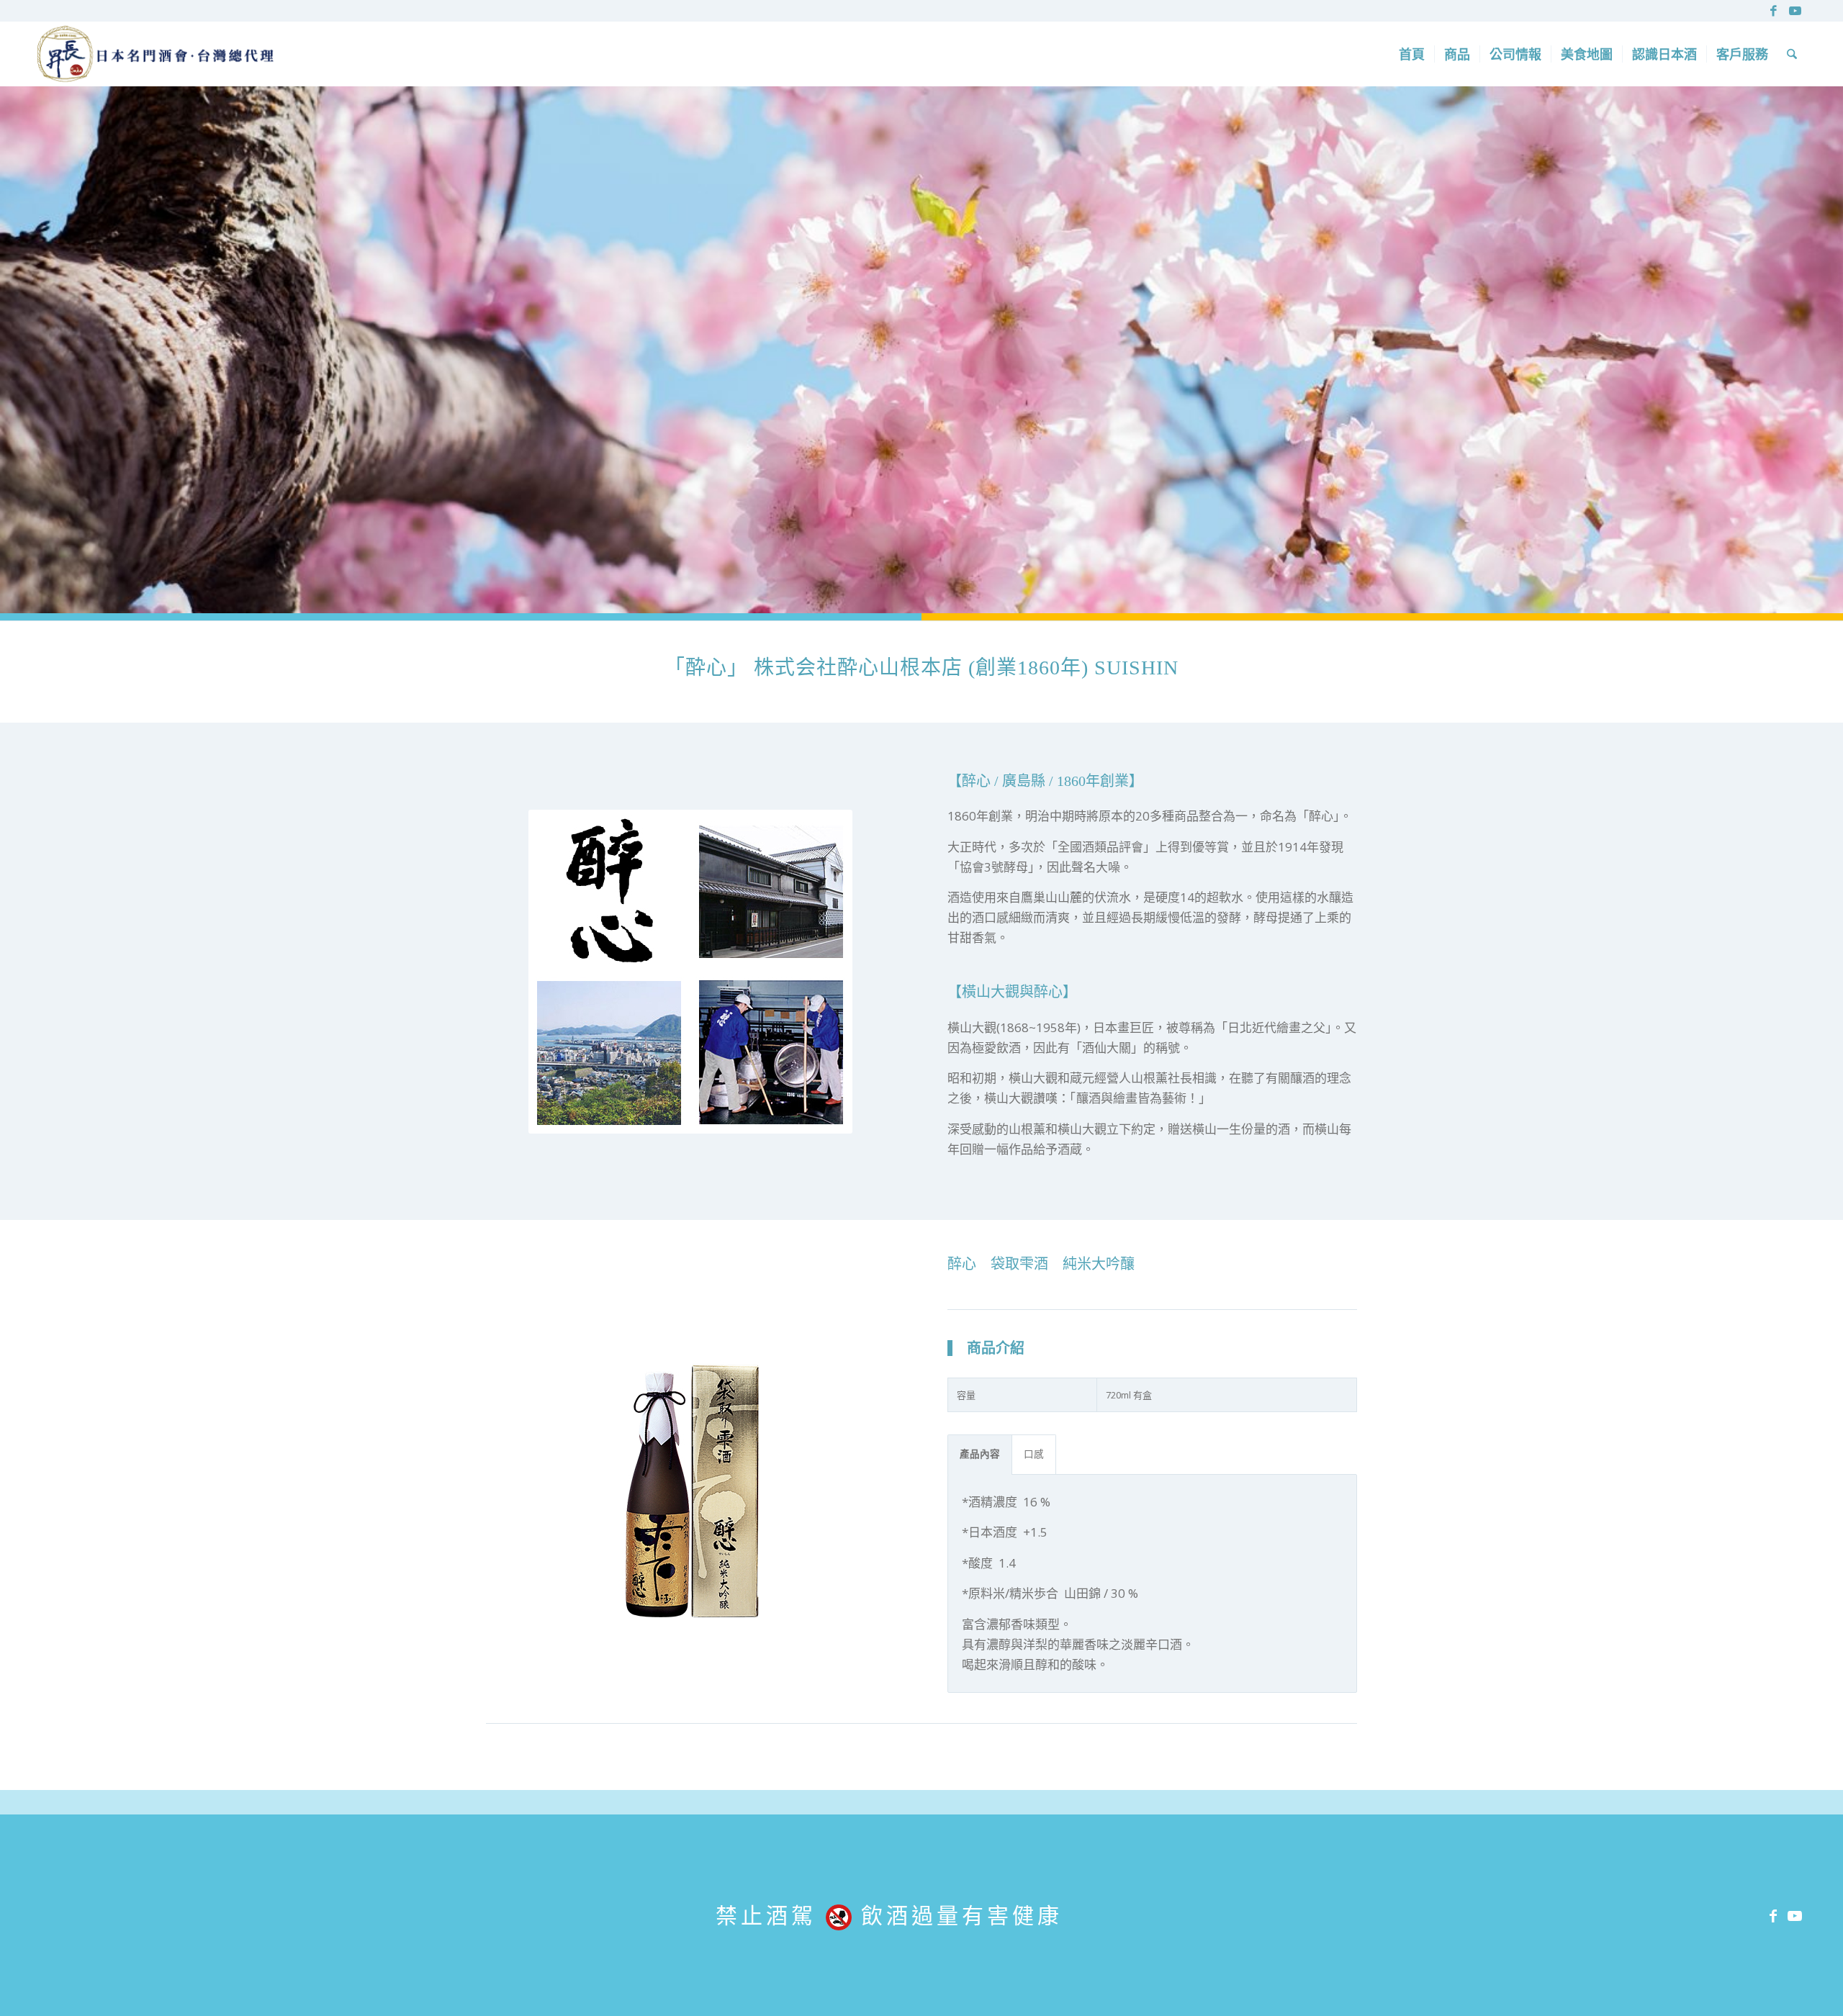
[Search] (1792, 54)
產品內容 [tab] (980, 1454)
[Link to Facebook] (1774, 11)
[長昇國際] (155, 54)
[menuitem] (1412, 54)
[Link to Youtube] (1795, 11)
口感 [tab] (1034, 1454)
